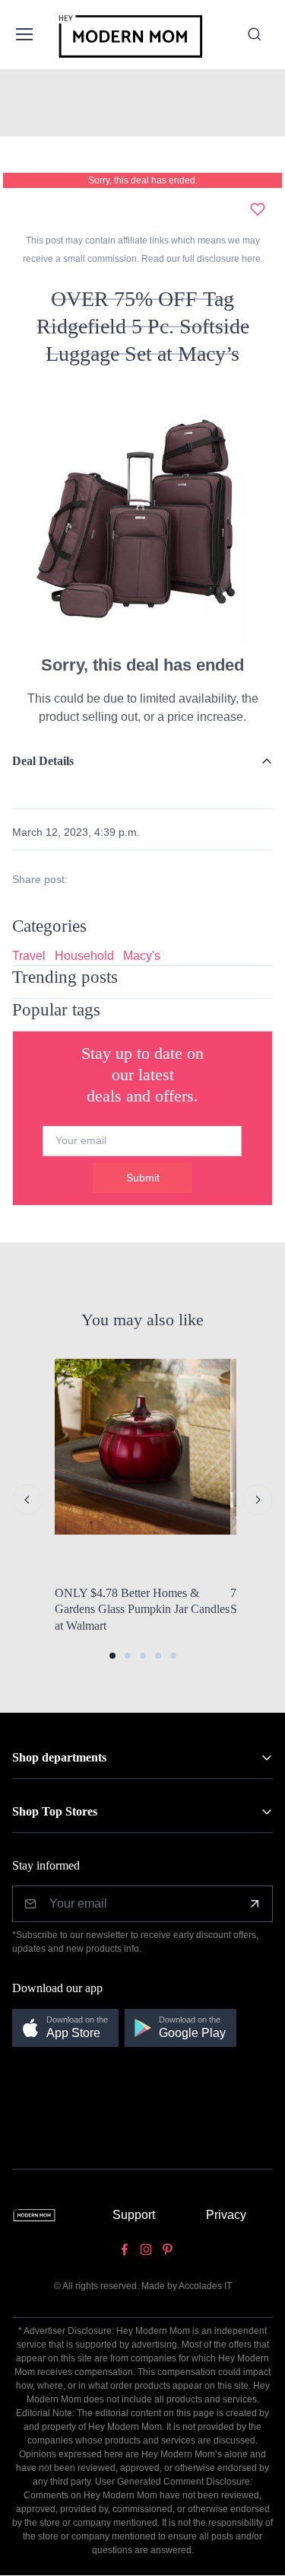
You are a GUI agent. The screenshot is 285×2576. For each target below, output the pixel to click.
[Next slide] (258, 1500)
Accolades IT (205, 2286)
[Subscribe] (255, 1904)
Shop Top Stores (55, 1811)
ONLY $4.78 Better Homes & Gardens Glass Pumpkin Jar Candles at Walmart (142, 1609)
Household (84, 956)
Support (134, 2215)
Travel (29, 956)
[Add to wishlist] (258, 209)
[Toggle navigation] (24, 34)
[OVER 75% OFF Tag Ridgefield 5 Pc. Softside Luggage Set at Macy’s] (142, 515)
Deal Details (43, 761)
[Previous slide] (27, 1500)
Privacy (226, 2215)
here (250, 259)
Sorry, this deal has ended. (143, 180)
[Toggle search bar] (255, 34)
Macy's (142, 956)
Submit (143, 1178)
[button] (112, 1656)
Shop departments (59, 1757)
